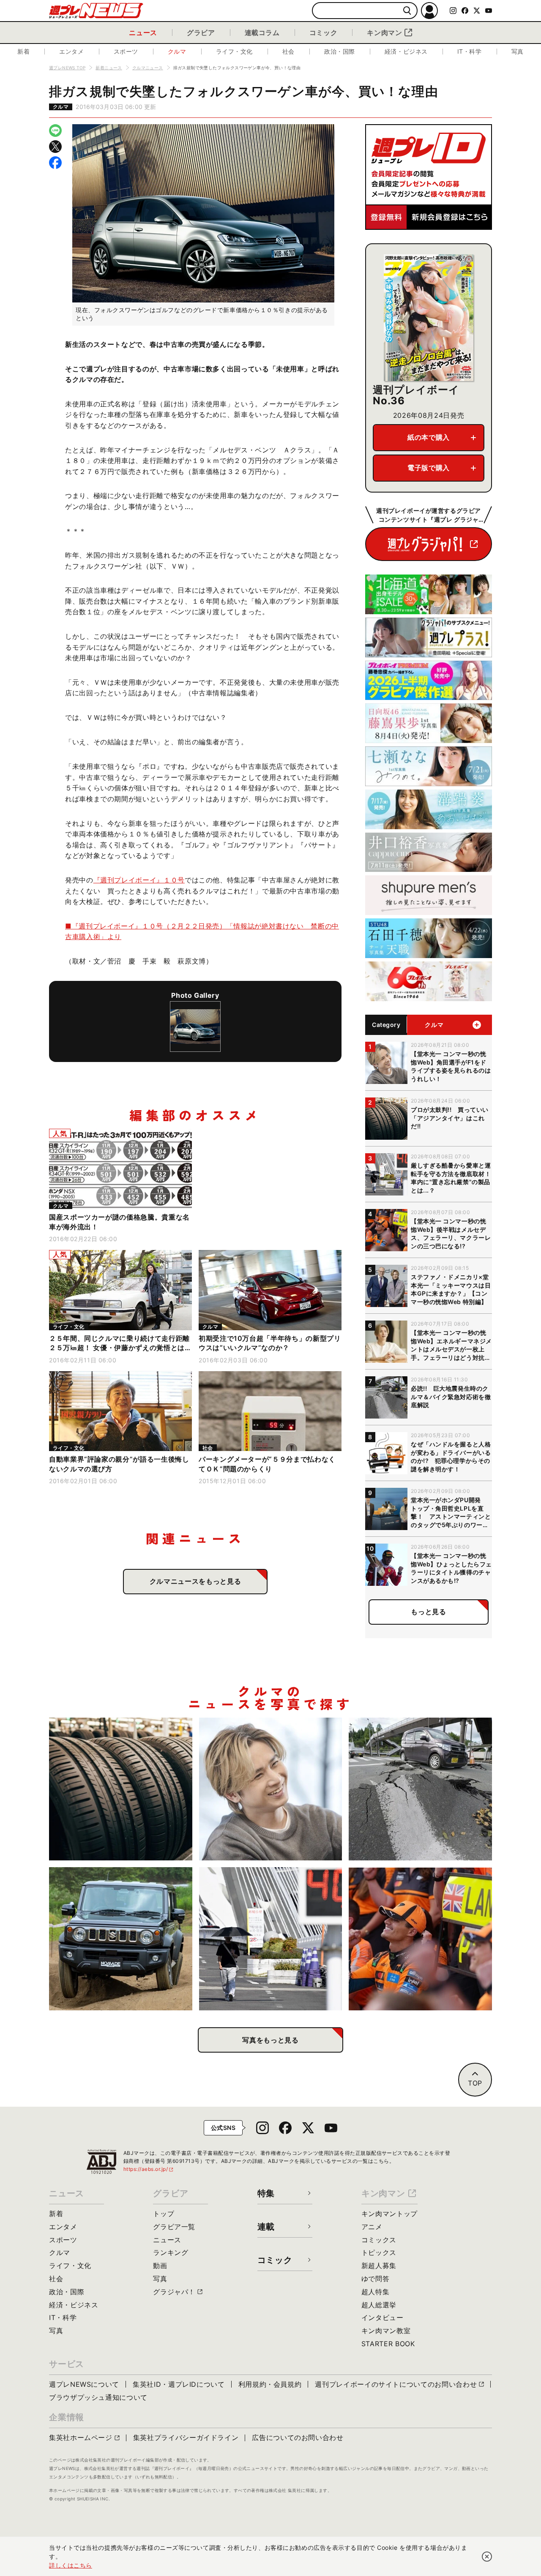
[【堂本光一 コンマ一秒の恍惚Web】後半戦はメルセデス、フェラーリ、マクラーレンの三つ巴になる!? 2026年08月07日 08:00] (420, 1939)
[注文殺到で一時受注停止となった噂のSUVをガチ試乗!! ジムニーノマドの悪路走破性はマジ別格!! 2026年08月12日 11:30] (121, 1939)
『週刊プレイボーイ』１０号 (139, 880)
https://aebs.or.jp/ (149, 2169)
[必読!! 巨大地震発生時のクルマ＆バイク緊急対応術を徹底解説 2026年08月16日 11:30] (420, 1789)
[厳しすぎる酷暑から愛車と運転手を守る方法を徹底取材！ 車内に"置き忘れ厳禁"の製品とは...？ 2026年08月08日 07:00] (271, 1939)
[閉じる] (487, 2557)
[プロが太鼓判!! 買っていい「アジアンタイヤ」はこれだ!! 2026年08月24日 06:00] (121, 1789)
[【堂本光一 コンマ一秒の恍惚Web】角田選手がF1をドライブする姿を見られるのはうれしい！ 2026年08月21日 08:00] (271, 1789)
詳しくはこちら (71, 2565)
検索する (407, 11)
